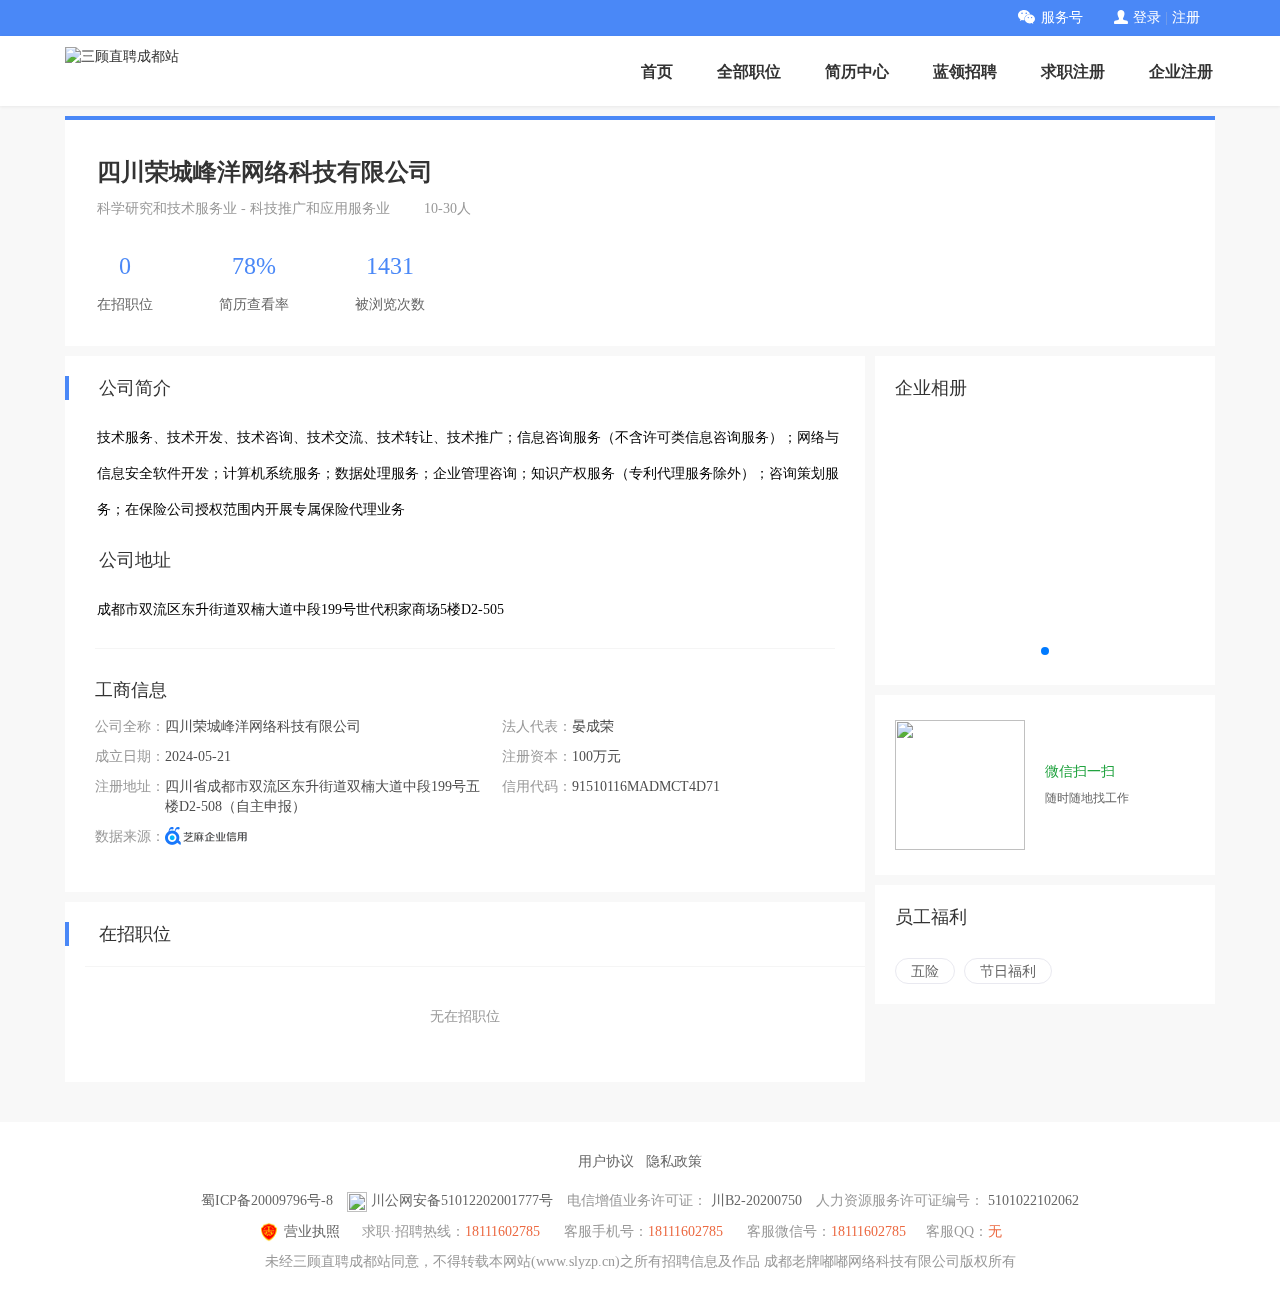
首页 (657, 71)
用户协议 (606, 1161)
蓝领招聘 (965, 71)
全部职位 (749, 71)
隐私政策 (674, 1161)
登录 (1147, 17)
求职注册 (1073, 71)
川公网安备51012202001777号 (462, 1200)
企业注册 (1181, 71)
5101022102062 (1033, 1200)
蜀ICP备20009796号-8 (267, 1200)
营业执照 (312, 1231)
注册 (1186, 17)
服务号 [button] (1062, 17)
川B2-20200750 (756, 1200)
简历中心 (857, 71)
